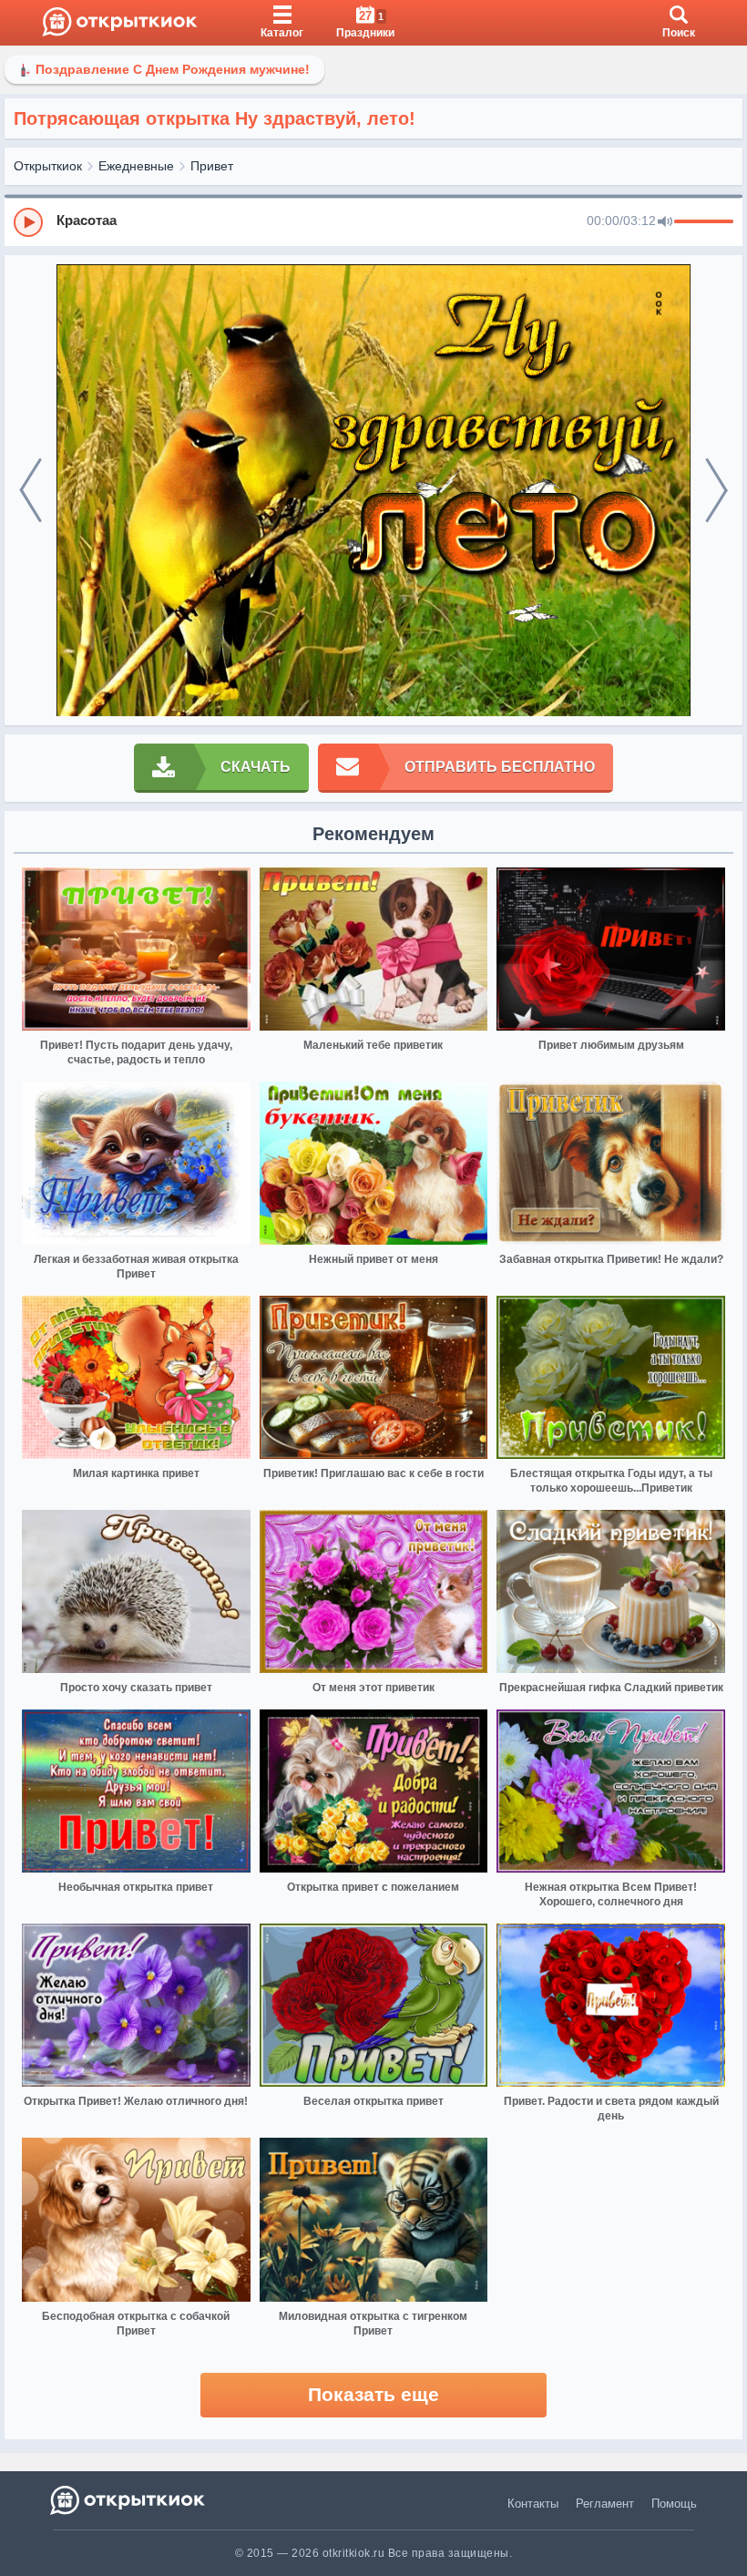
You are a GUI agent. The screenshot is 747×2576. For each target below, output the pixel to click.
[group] (373, 221)
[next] (716, 491)
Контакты (533, 2504)
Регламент (605, 2504)
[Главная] (120, 23)
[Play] (28, 222)
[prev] (31, 491)
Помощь (674, 2504)
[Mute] (665, 222)
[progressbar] (704, 222)
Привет (212, 166)
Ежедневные (136, 166)
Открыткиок (48, 166)
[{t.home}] (129, 2500)
